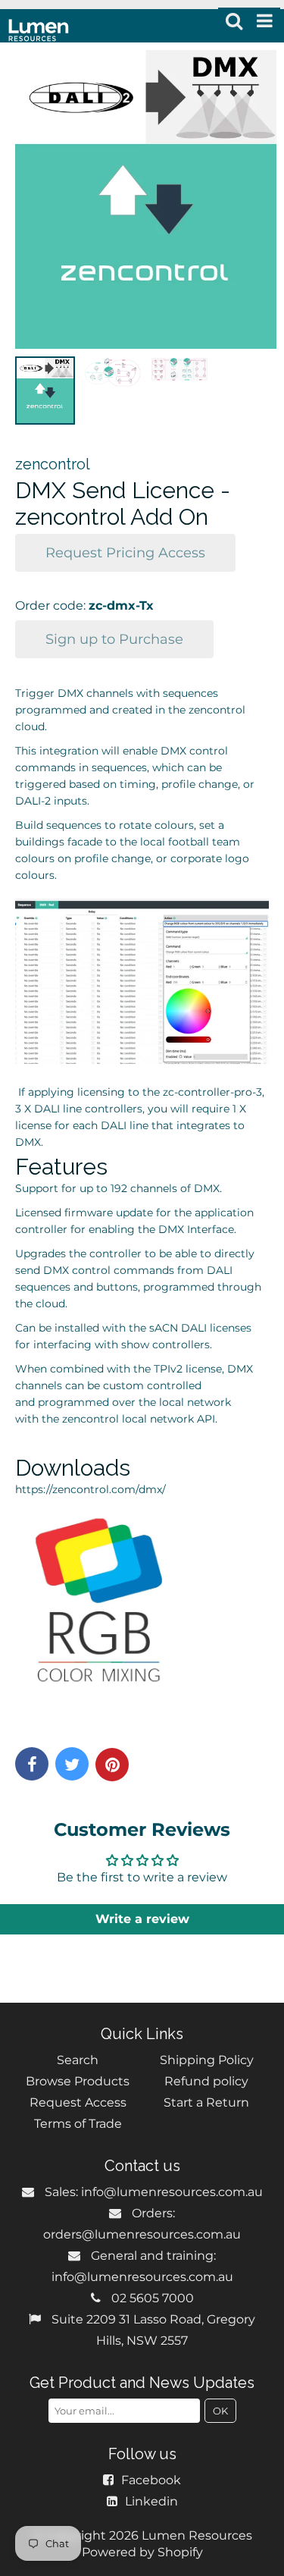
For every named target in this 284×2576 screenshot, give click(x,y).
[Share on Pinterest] (112, 1765)
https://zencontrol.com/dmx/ (91, 1489)
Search (78, 2060)
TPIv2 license (186, 1369)
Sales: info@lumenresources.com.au (154, 2192)
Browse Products (78, 2081)
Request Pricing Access (125, 553)
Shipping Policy (207, 2060)
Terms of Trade (78, 2124)
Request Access (78, 2102)
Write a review (142, 1919)
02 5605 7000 (153, 2298)
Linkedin (151, 2501)
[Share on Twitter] (72, 1764)
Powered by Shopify (142, 2552)
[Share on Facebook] (32, 1764)
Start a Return (206, 2102)
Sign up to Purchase (114, 639)
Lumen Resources (197, 2535)
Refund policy (206, 2081)
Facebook (151, 2480)
